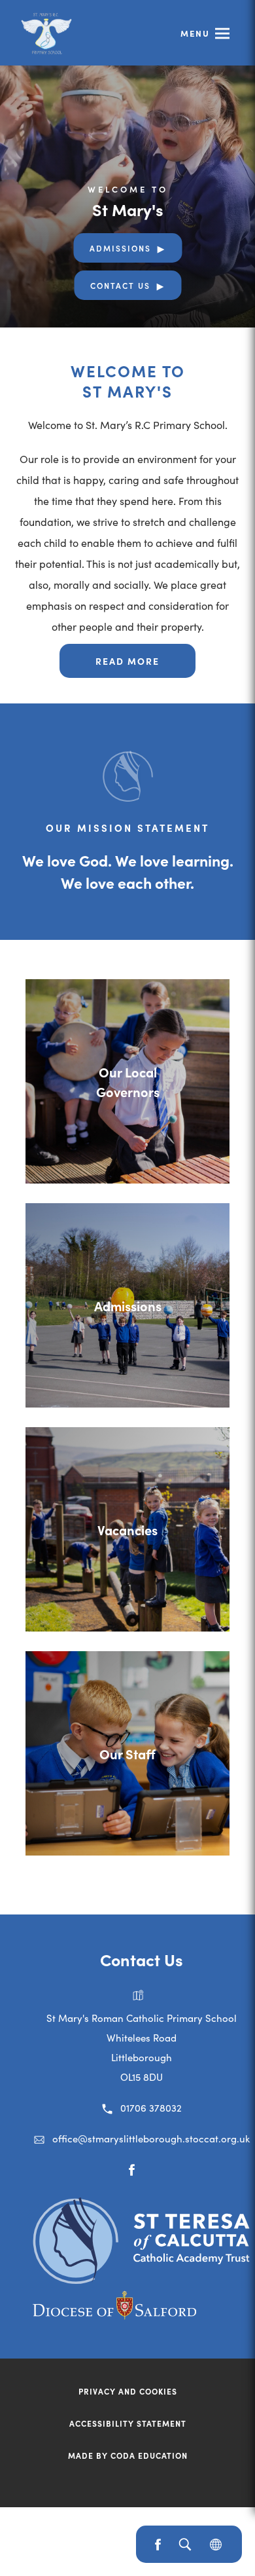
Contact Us (120, 285)
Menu (195, 33)
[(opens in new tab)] (141, 2280)
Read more (127, 661)
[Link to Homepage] (46, 33)
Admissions (120, 248)
